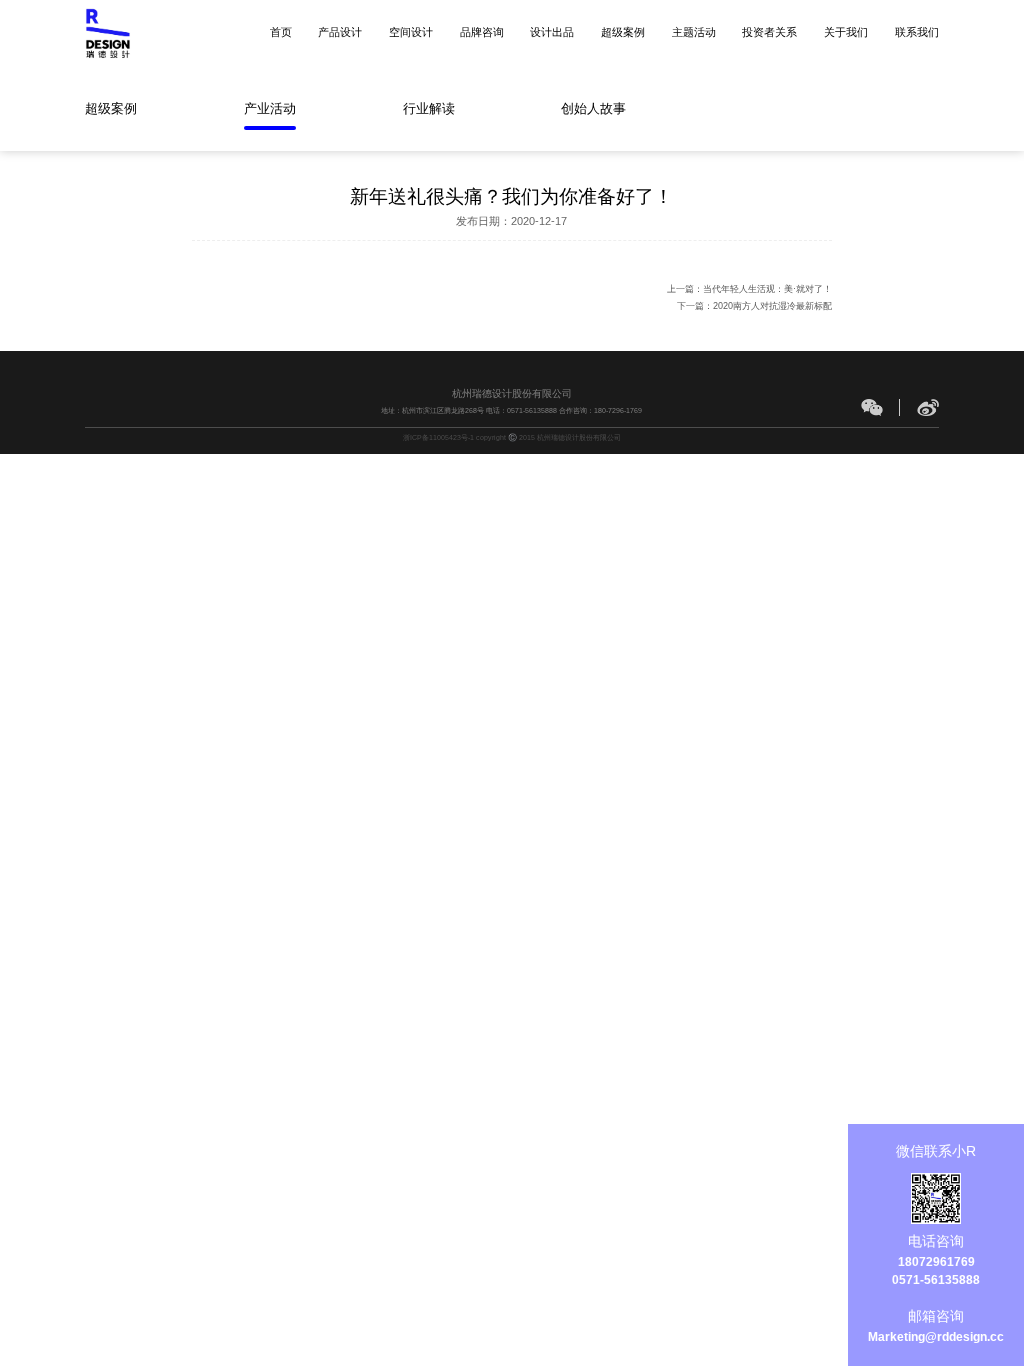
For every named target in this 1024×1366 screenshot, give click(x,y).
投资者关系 (769, 32)
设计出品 (552, 32)
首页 (281, 32)
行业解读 (429, 108)
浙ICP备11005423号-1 (438, 437)
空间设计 (411, 32)
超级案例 (623, 32)
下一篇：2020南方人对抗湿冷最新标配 (754, 306)
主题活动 (694, 32)
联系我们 (917, 32)
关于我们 (846, 32)
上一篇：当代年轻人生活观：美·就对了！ (749, 289)
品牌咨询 (482, 32)
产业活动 (270, 108)
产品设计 (340, 32)
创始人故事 (593, 108)
